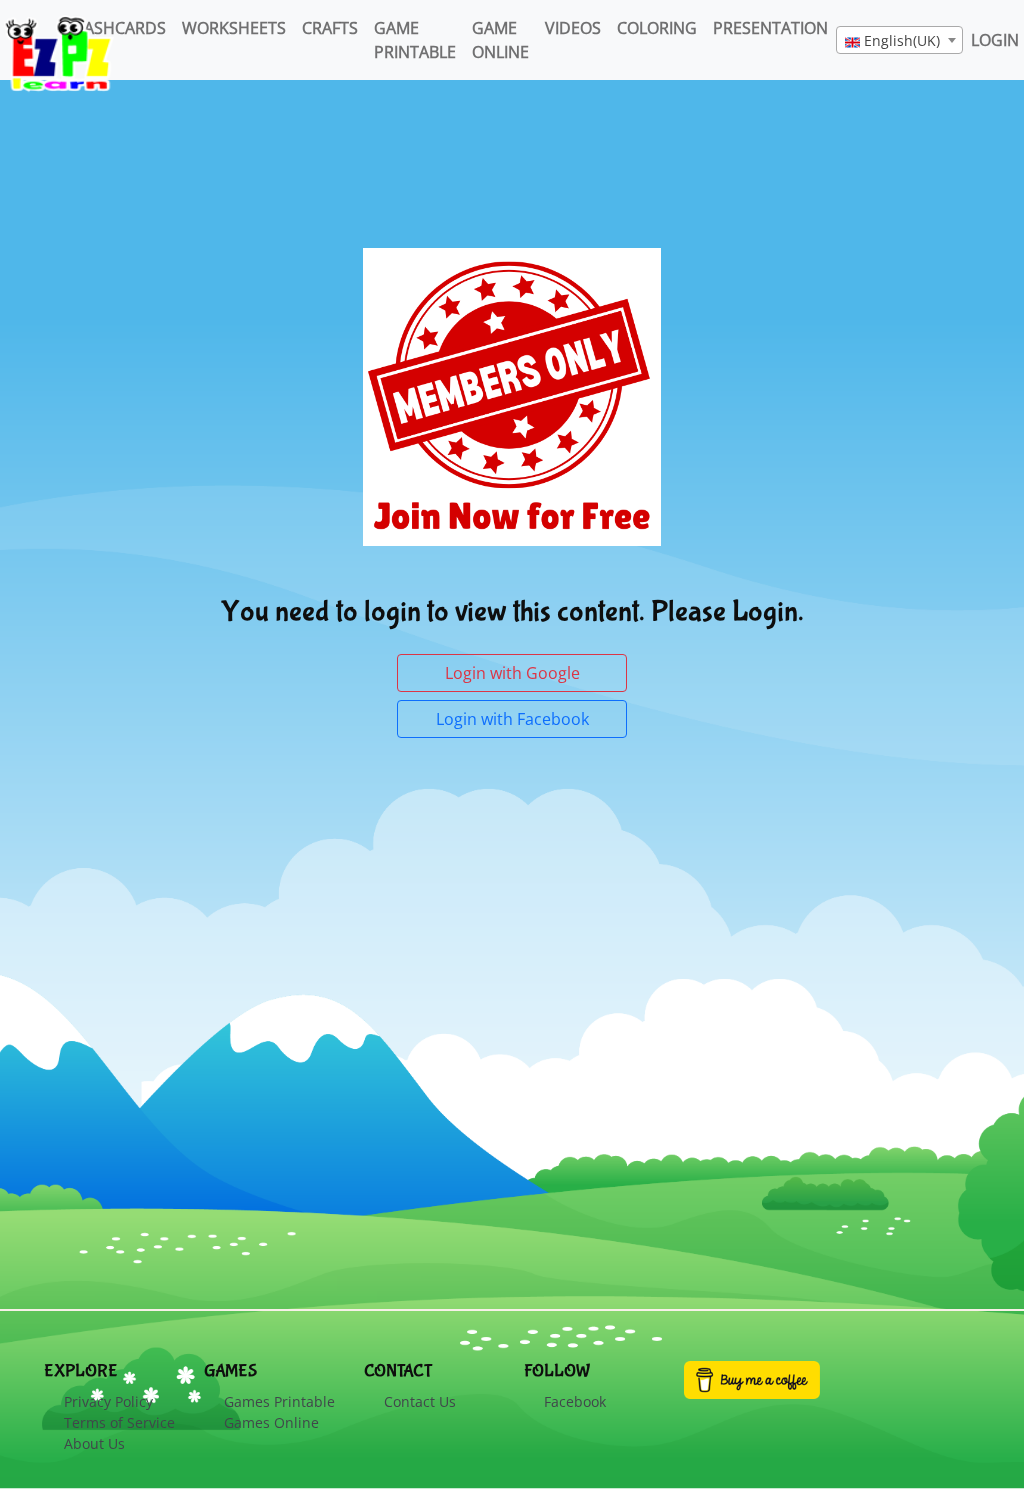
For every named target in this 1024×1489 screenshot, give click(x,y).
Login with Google (512, 673)
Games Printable (279, 1401)
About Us (94, 1443)
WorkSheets (234, 28)
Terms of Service (119, 1422)
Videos (573, 28)
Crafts (330, 28)
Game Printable (415, 40)
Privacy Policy (108, 1401)
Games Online (271, 1422)
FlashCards (117, 28)
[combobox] (899, 40)
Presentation (770, 28)
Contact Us (420, 1401)
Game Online (500, 40)
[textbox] (899, 41)
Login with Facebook (512, 719)
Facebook (575, 1401)
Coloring (657, 28)
